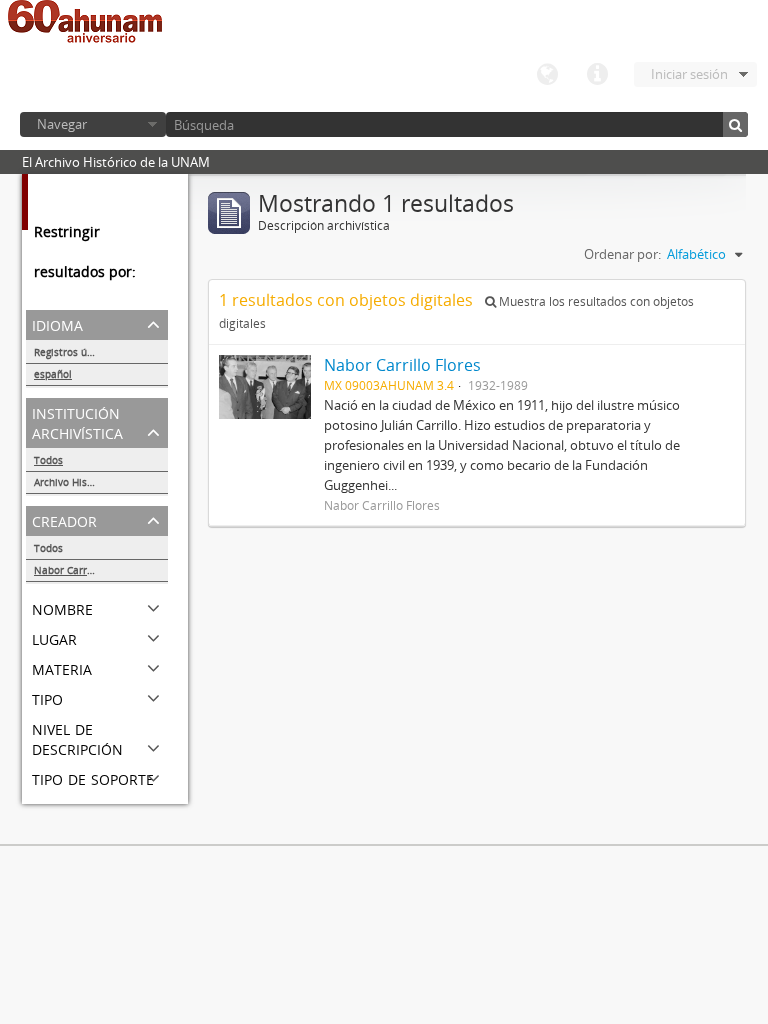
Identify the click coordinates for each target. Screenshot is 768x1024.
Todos (48, 460)
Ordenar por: (622, 254)
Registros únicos (73, 352)
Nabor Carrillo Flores (84, 570)
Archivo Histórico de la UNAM (101, 482)
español (53, 374)
